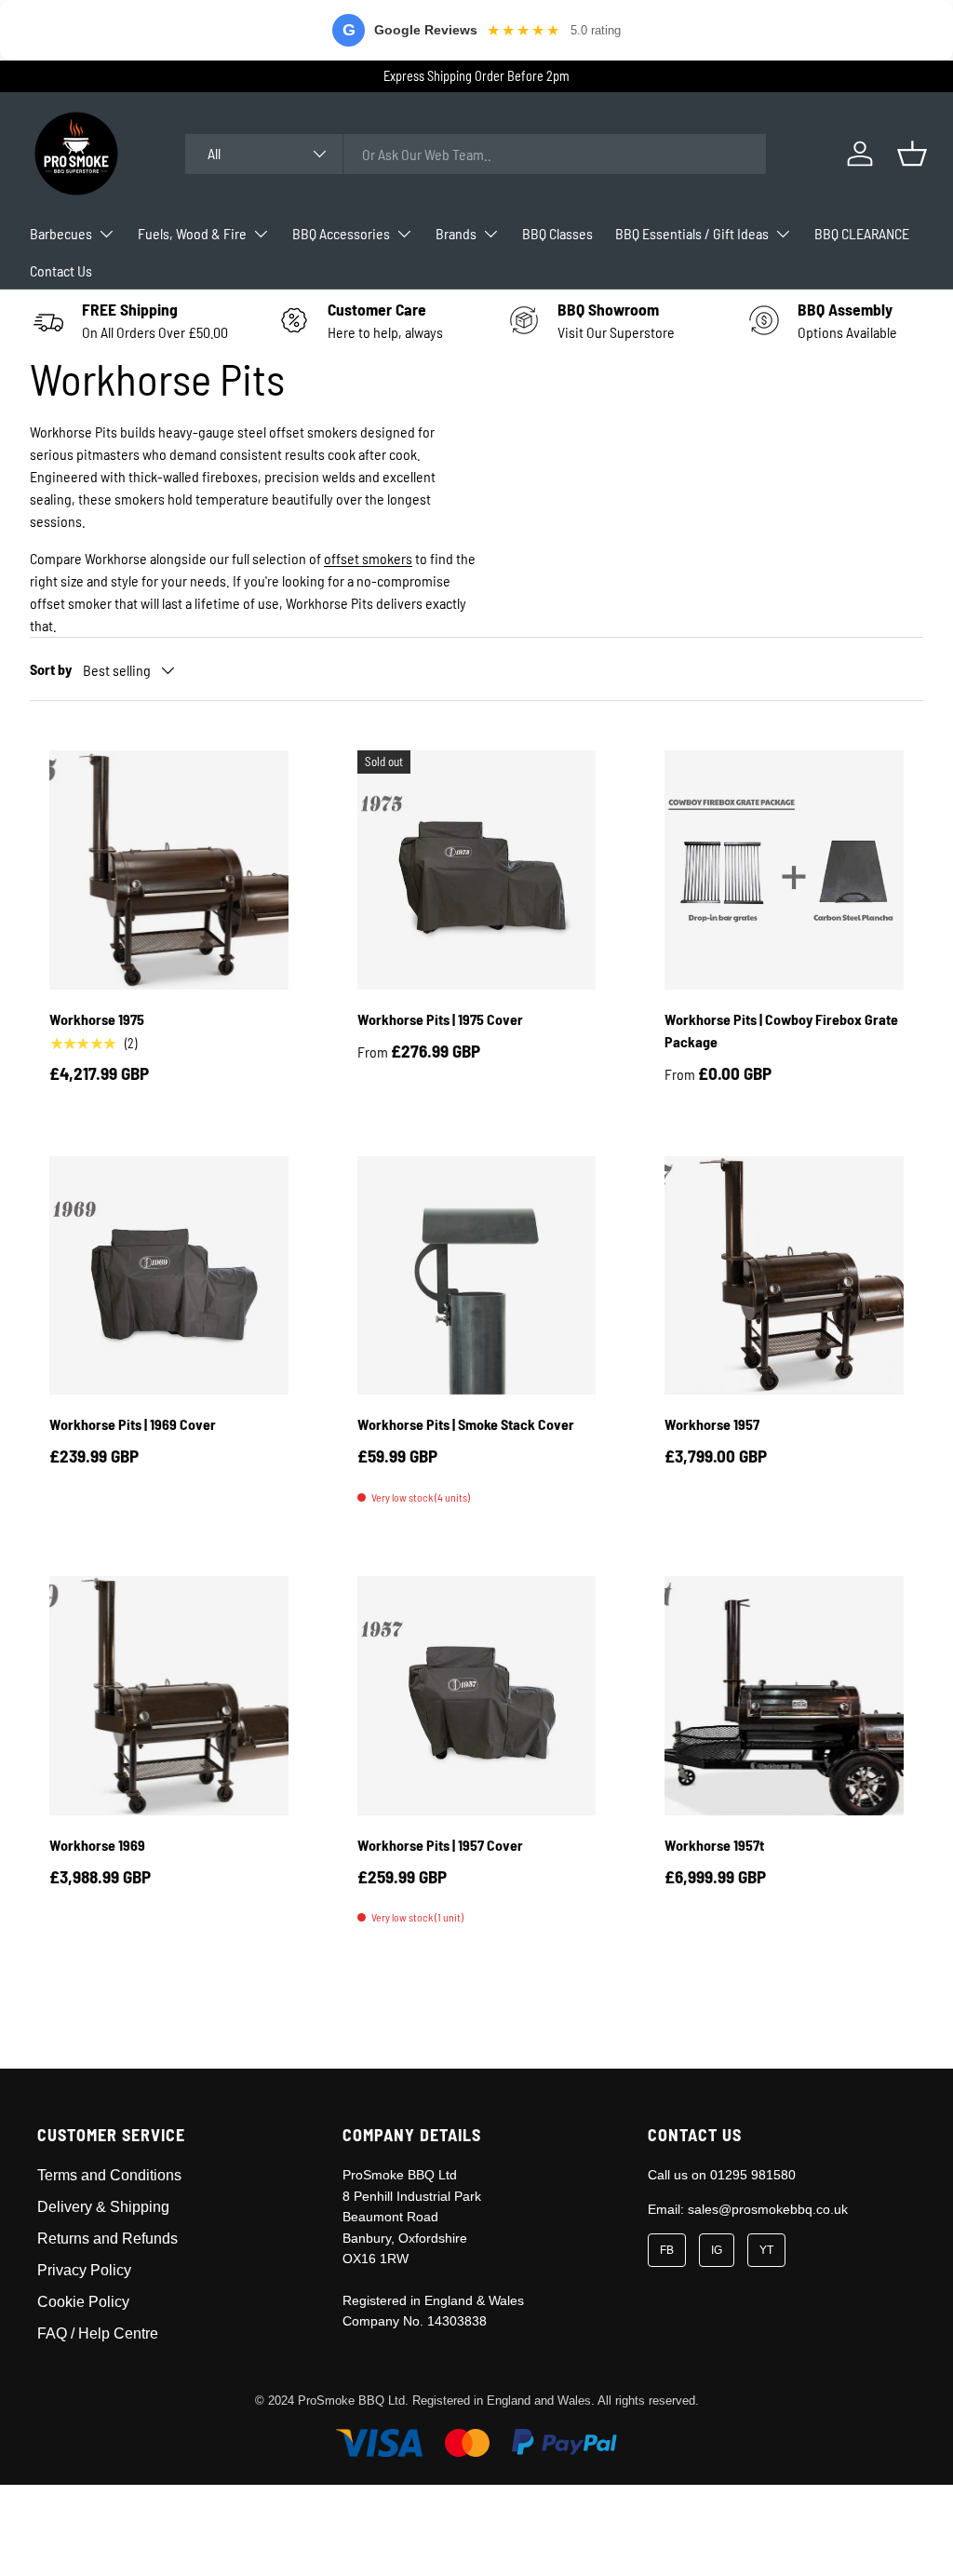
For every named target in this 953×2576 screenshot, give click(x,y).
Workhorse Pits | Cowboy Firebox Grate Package (781, 1030)
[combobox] (476, 154)
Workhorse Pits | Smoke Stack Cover (466, 1424)
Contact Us (61, 270)
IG (717, 2250)
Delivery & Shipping (103, 2207)
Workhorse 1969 (97, 1845)
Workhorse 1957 (712, 1424)
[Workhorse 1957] (784, 1276)
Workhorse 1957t (714, 1845)
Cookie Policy (83, 2302)
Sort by (51, 669)
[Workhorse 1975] (169, 870)
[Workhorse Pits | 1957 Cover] (477, 1696)
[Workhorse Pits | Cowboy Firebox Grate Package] (784, 870)
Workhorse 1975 (97, 1019)
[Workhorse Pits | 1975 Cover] (477, 870)
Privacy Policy (84, 2270)
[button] (912, 154)
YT (766, 2250)
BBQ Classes (557, 233)
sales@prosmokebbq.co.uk (768, 2209)
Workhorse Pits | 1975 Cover (440, 1019)
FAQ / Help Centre (98, 2333)
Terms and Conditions (109, 2175)
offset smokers (368, 558)
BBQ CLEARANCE (862, 233)
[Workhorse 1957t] (784, 1696)
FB (667, 2250)
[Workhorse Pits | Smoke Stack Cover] (477, 1276)
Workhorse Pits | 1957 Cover (440, 1845)
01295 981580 (753, 2175)
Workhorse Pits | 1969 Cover (133, 1424)
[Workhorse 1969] (169, 1696)
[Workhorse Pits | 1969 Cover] (169, 1276)
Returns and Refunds (107, 2239)
